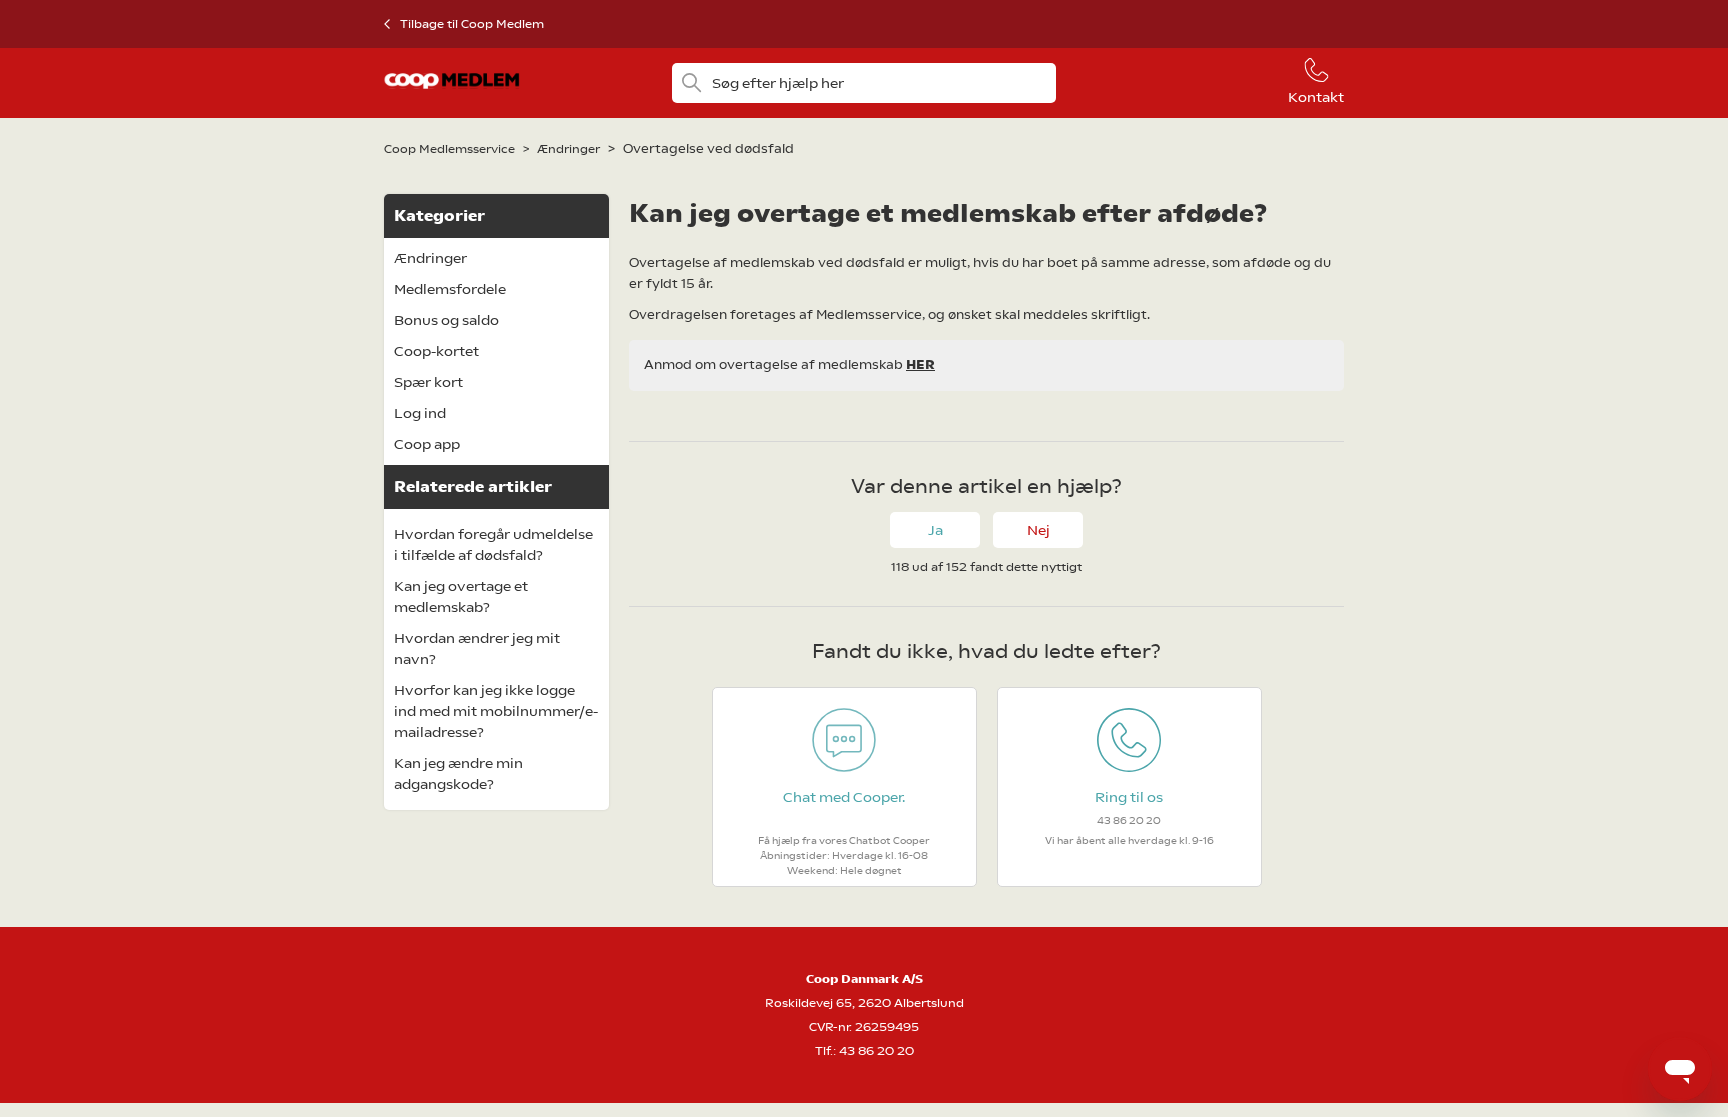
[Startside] (452, 94)
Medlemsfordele (450, 289)
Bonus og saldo (446, 320)
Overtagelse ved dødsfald (708, 148)
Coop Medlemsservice (449, 149)
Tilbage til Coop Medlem (472, 24)
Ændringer (568, 149)
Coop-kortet (436, 351)
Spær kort (428, 382)
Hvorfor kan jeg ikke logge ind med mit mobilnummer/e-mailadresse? (496, 711)
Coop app (427, 444)
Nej (1038, 530)
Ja (935, 530)
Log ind (420, 413)
